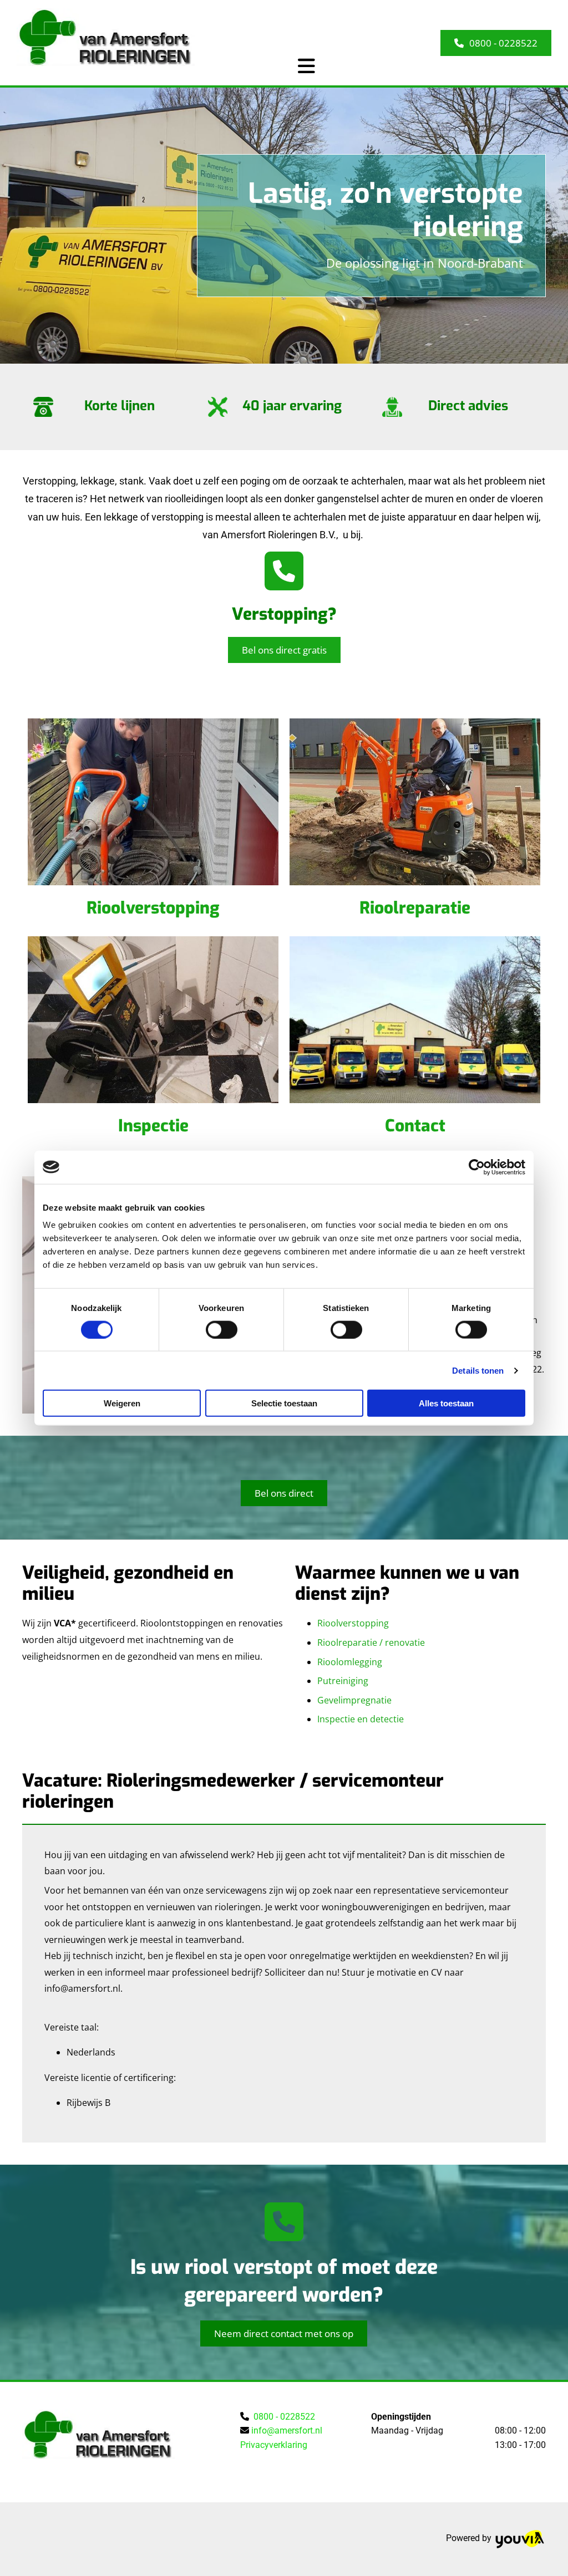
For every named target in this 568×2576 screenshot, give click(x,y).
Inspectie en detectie (361, 1719)
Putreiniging (343, 1681)
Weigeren (122, 1403)
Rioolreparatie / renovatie (371, 1642)
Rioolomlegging (350, 1662)
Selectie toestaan (284, 1403)
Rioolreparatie (415, 908)
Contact (415, 1126)
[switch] (222, 1329)
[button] (496, 43)
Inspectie (153, 1126)
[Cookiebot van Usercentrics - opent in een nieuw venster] (477, 1167)
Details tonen (478, 1370)
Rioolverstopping (153, 908)
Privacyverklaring (274, 2445)
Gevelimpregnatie (354, 1700)
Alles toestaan (446, 1403)
